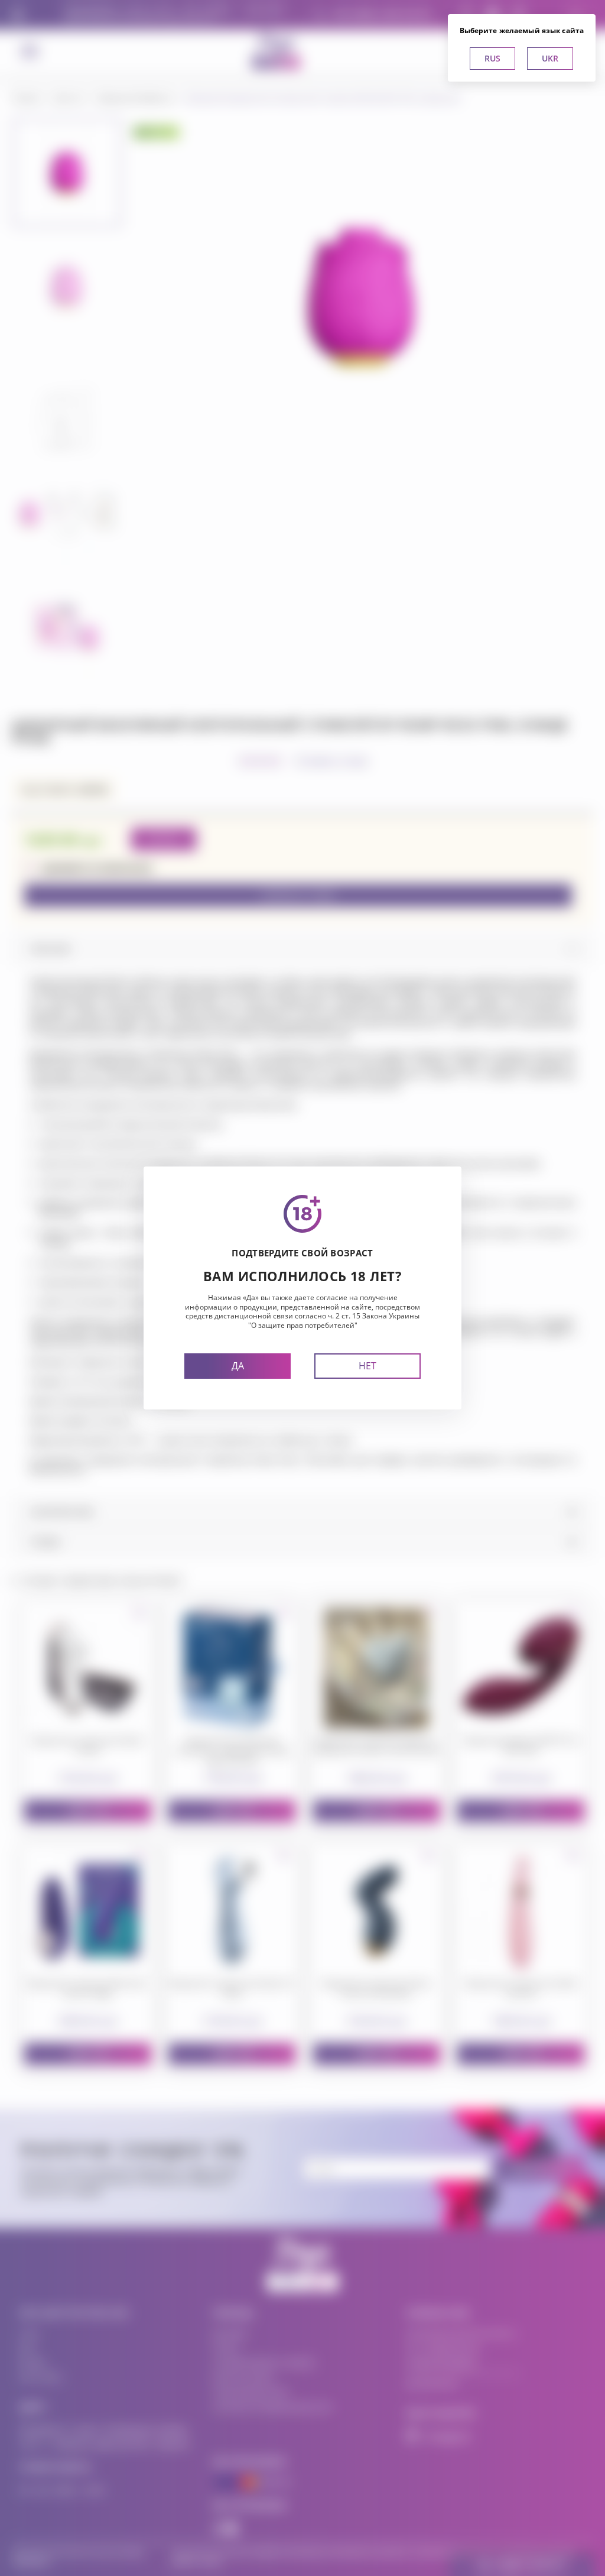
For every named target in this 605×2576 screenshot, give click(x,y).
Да (238, 1366)
